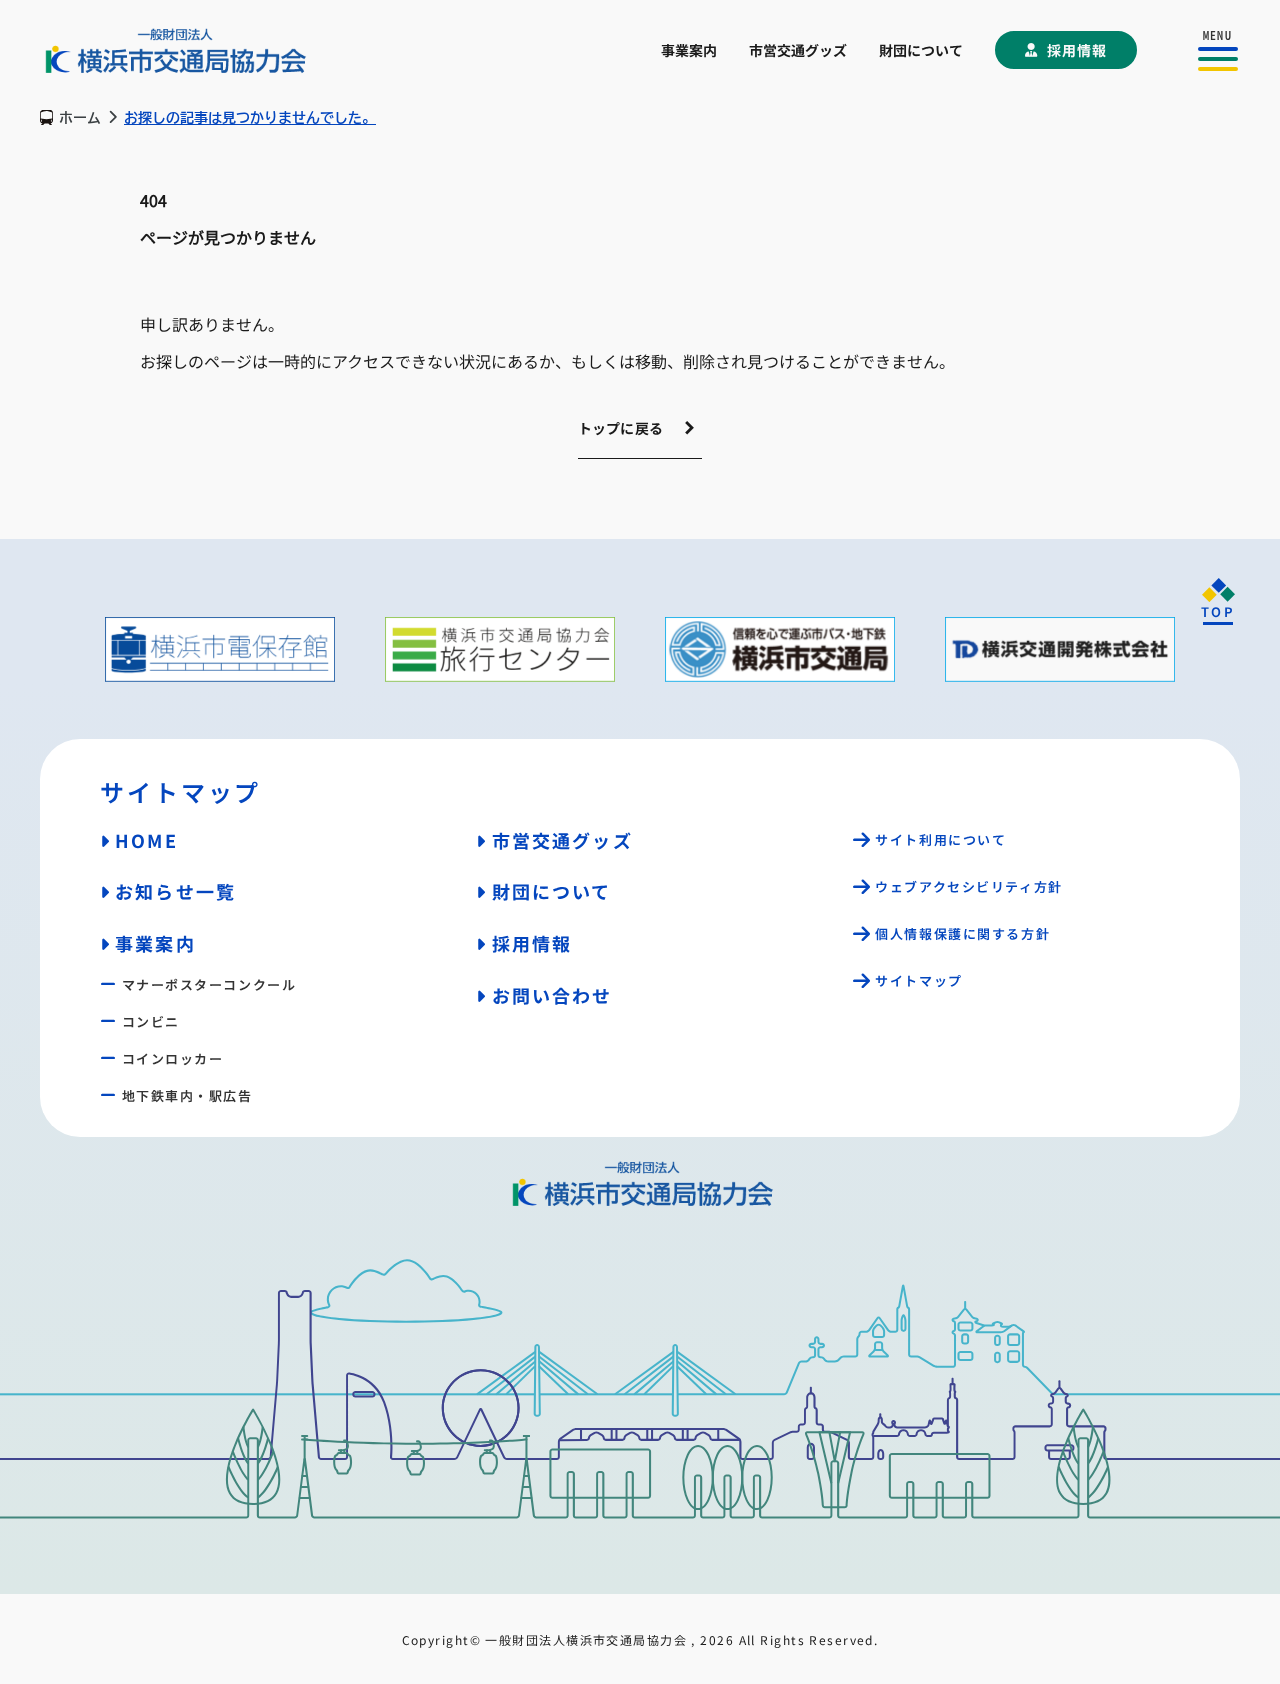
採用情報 (1077, 50)
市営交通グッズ (798, 50)
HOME (146, 840)
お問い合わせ (552, 995)
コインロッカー (172, 1058)
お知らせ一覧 (175, 891)
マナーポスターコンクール (209, 984)
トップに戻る (621, 428)
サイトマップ (918, 980)
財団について (921, 50)
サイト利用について (940, 839)
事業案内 (689, 50)
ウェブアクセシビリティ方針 (968, 886)
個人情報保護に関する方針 (962, 933)
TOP (1218, 611)
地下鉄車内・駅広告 (187, 1095)
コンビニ (151, 1021)
